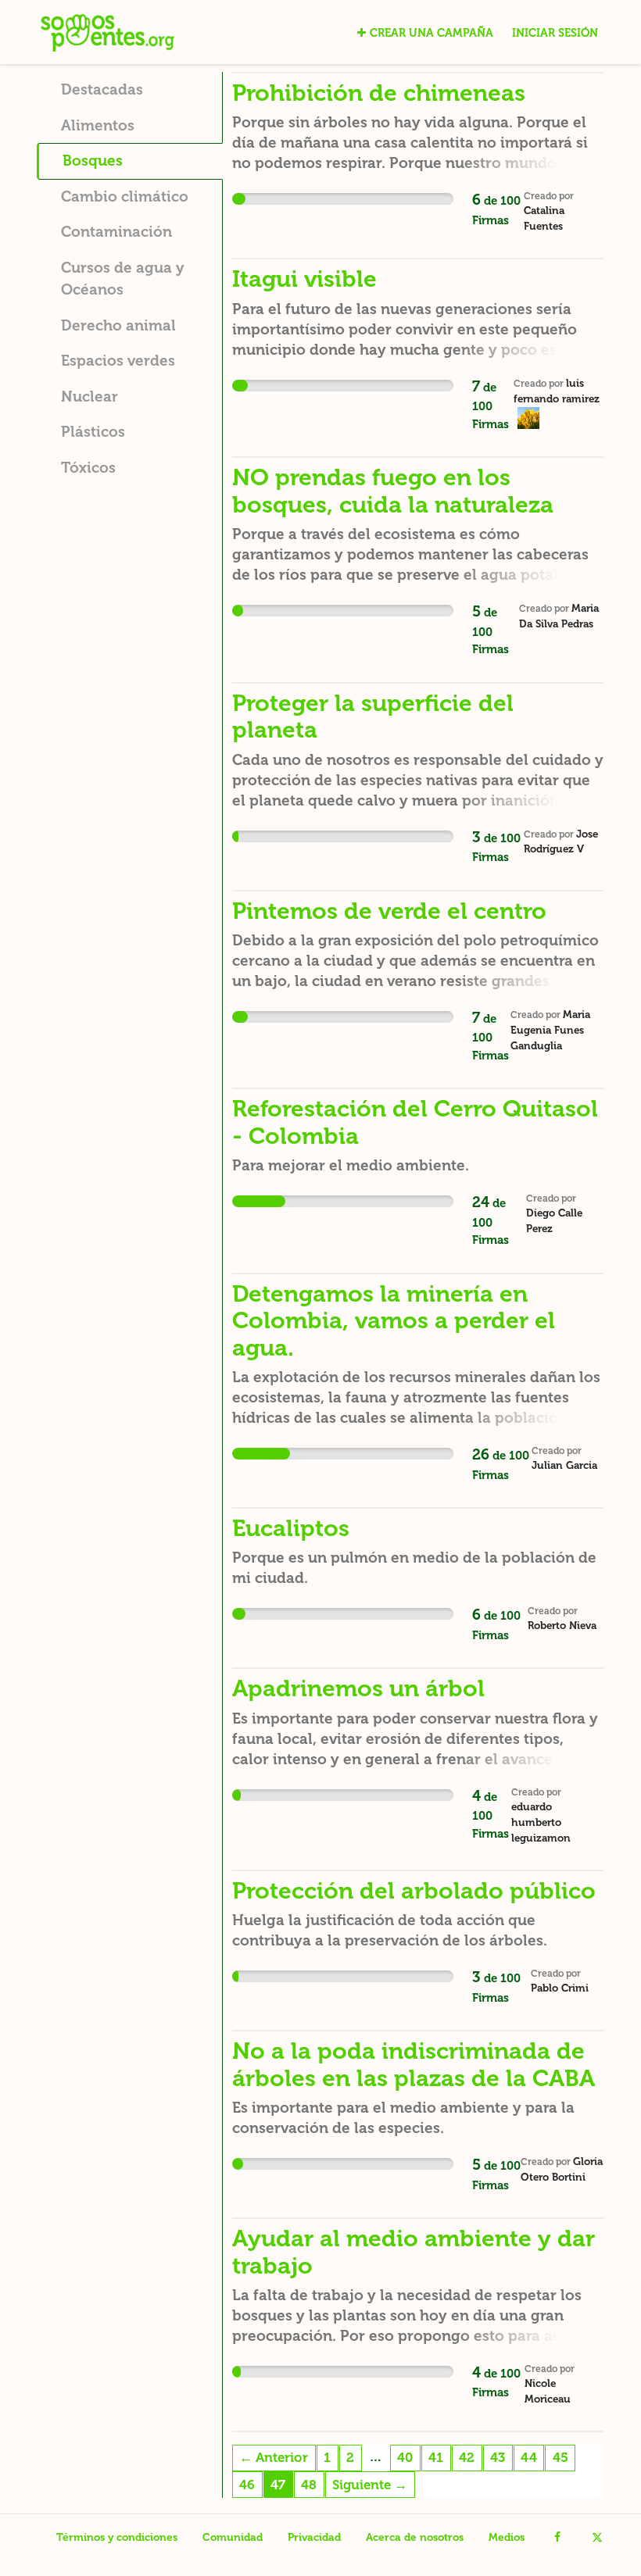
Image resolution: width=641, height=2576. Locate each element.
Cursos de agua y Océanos (123, 279)
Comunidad (233, 2537)
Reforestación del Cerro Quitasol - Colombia (415, 1122)
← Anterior (274, 2457)
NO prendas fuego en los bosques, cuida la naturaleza (393, 491)
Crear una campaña (432, 33)
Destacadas (102, 89)
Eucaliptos (291, 1528)
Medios (507, 2537)
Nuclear (90, 397)
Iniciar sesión (555, 33)
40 (405, 2457)
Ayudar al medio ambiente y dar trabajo (414, 2252)
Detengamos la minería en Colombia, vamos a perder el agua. (394, 1321)
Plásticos (93, 432)
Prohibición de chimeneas (379, 93)
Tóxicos (88, 468)
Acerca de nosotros (415, 2537)
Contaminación (116, 232)
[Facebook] (557, 2538)
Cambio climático (125, 197)
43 (498, 2457)
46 (247, 2485)
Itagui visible (304, 279)
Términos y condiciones (117, 2537)
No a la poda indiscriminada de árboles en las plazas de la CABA (414, 2064)
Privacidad (314, 2537)
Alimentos (98, 125)
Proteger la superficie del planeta (373, 716)
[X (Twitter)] (597, 2538)
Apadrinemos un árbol (358, 1688)
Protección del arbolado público (414, 1891)
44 (529, 2457)
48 (309, 2485)
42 (467, 2457)
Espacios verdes (118, 361)
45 (560, 2457)
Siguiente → (370, 2485)
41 (436, 2457)
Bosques (93, 161)
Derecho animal (118, 325)
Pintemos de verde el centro (389, 911)
